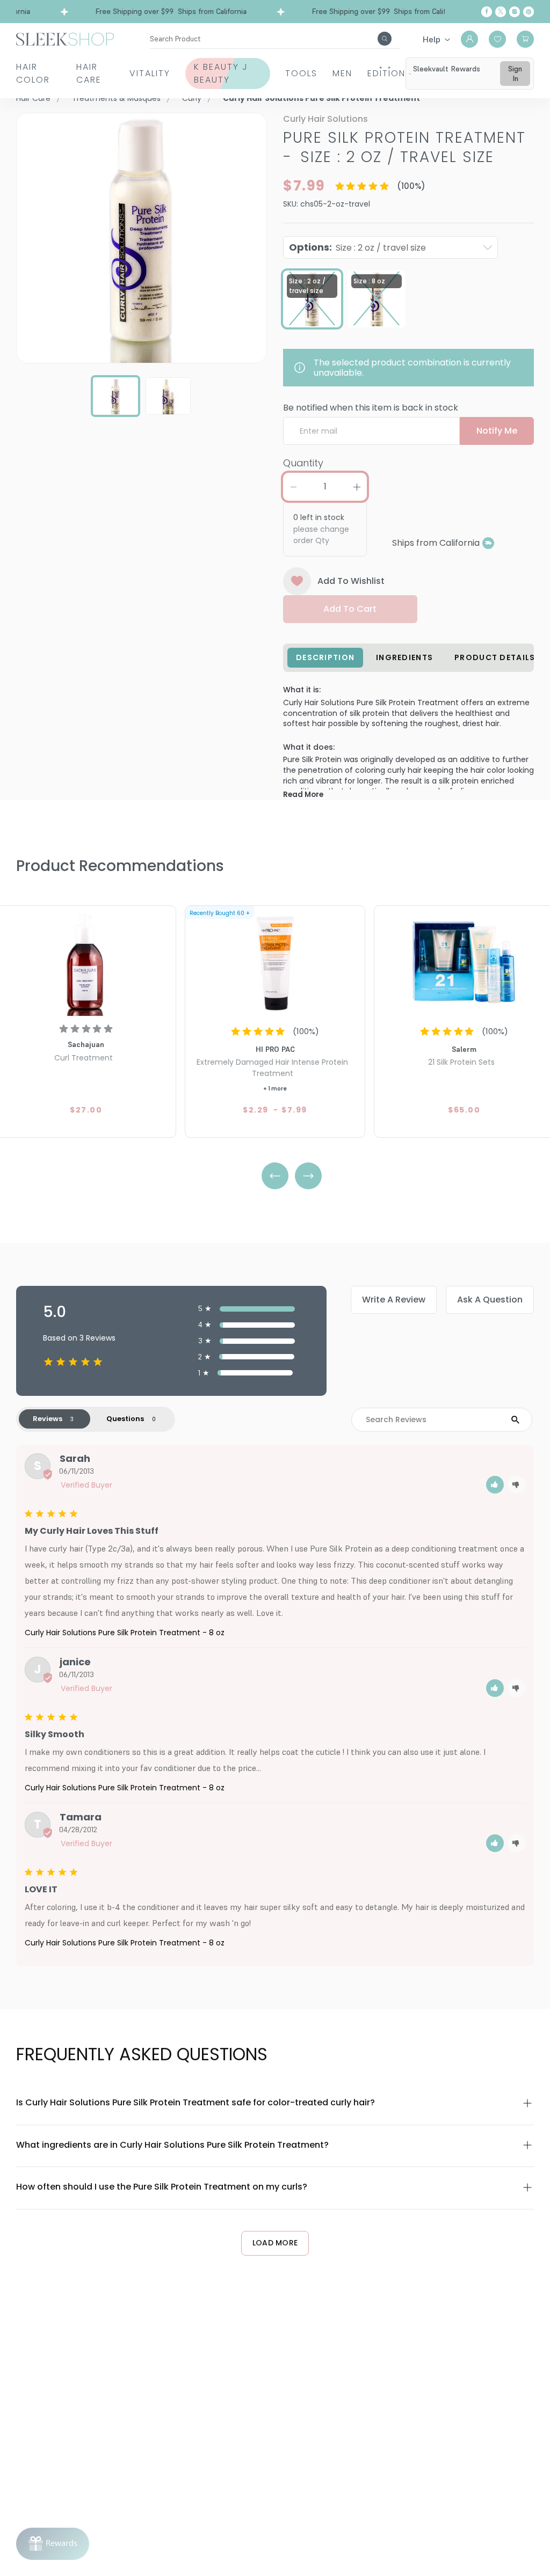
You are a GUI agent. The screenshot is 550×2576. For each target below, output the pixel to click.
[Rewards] (53, 2544)
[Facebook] (487, 12)
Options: (357, 247)
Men (342, 73)
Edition (386, 73)
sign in (515, 74)
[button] (495, 1485)
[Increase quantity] (357, 487)
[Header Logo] (65, 38)
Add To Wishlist (351, 581)
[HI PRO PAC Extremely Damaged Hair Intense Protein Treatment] (275, 962)
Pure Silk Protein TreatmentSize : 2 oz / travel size (404, 147)
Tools (301, 73)
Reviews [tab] (48, 1419)
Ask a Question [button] (490, 1300)
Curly (192, 98)
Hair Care (89, 73)
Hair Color (33, 73)
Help (432, 39)
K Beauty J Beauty (221, 73)
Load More (275, 2243)
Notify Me (497, 431)
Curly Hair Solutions (325, 119)
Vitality (150, 73)
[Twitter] (501, 12)
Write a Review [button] (394, 1300)
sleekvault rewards (447, 69)
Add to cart (350, 609)
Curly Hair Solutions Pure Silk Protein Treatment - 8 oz (125, 1633)
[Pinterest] (529, 12)
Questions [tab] (125, 1419)
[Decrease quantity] (293, 487)
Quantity (303, 463)
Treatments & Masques (116, 98)
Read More (303, 795)
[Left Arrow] (275, 1176)
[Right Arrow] (308, 1176)
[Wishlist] (497, 39)
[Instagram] (515, 12)
